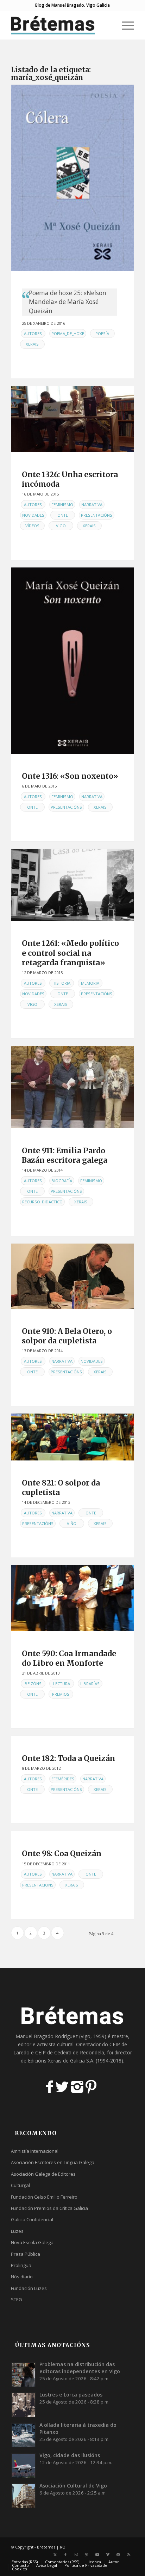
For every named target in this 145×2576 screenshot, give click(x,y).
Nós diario (22, 2277)
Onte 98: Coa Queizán (62, 1854)
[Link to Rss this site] (129, 2554)
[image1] (72, 885)
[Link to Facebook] (65, 2554)
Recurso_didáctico (42, 1202)
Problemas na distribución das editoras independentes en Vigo (80, 2368)
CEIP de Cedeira (53, 2052)
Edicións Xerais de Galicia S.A (61, 2061)
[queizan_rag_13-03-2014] (72, 1087)
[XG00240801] (72, 661)
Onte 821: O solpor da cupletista (61, 1488)
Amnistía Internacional (35, 2151)
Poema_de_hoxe (68, 333)
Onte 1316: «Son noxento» (70, 776)
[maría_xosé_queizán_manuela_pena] (72, 419)
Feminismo (62, 505)
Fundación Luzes (29, 2288)
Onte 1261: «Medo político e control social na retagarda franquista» (70, 953)
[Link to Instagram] (76, 2554)
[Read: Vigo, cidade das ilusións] (24, 2465)
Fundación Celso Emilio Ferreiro (44, 2197)
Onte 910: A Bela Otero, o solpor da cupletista (67, 1336)
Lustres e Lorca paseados (71, 2395)
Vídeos (32, 526)
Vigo (61, 526)
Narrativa (92, 505)
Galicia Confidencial (32, 2219)
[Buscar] (108, 25)
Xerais (32, 344)
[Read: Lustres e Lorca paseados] (24, 2405)
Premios (61, 1694)
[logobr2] (60, 25)
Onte (63, 515)
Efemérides (63, 1779)
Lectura (62, 1684)
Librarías (90, 1684)
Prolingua (21, 2265)
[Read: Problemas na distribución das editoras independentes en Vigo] (24, 2374)
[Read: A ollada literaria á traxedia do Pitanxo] (24, 2435)
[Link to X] (55, 2554)
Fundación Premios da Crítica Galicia (49, 2208)
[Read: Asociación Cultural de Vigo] (24, 2496)
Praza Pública (26, 2254)
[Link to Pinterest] (87, 2554)
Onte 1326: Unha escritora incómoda (70, 479)
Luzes (17, 2231)
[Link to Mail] (118, 2554)
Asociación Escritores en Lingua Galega (53, 2162)
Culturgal (20, 2185)
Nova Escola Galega (32, 2242)
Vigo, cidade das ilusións (70, 2455)
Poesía (102, 333)
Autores (33, 333)
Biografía (62, 1181)
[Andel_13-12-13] (72, 1437)
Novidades (33, 515)
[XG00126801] (72, 178)
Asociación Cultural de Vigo (73, 2486)
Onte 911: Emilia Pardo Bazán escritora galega (65, 1155)
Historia (61, 983)
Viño (72, 1523)
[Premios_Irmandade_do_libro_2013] (72, 1598)
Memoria (90, 983)
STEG (17, 2299)
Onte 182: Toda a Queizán (68, 1758)
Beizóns (33, 1684)
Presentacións (97, 515)
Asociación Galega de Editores (43, 2174)
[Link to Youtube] (97, 2554)
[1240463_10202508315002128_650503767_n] (72, 1276)
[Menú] (124, 25)
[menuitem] (108, 25)
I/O (63, 2547)
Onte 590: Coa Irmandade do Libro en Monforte (69, 1658)
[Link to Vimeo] (108, 2554)
